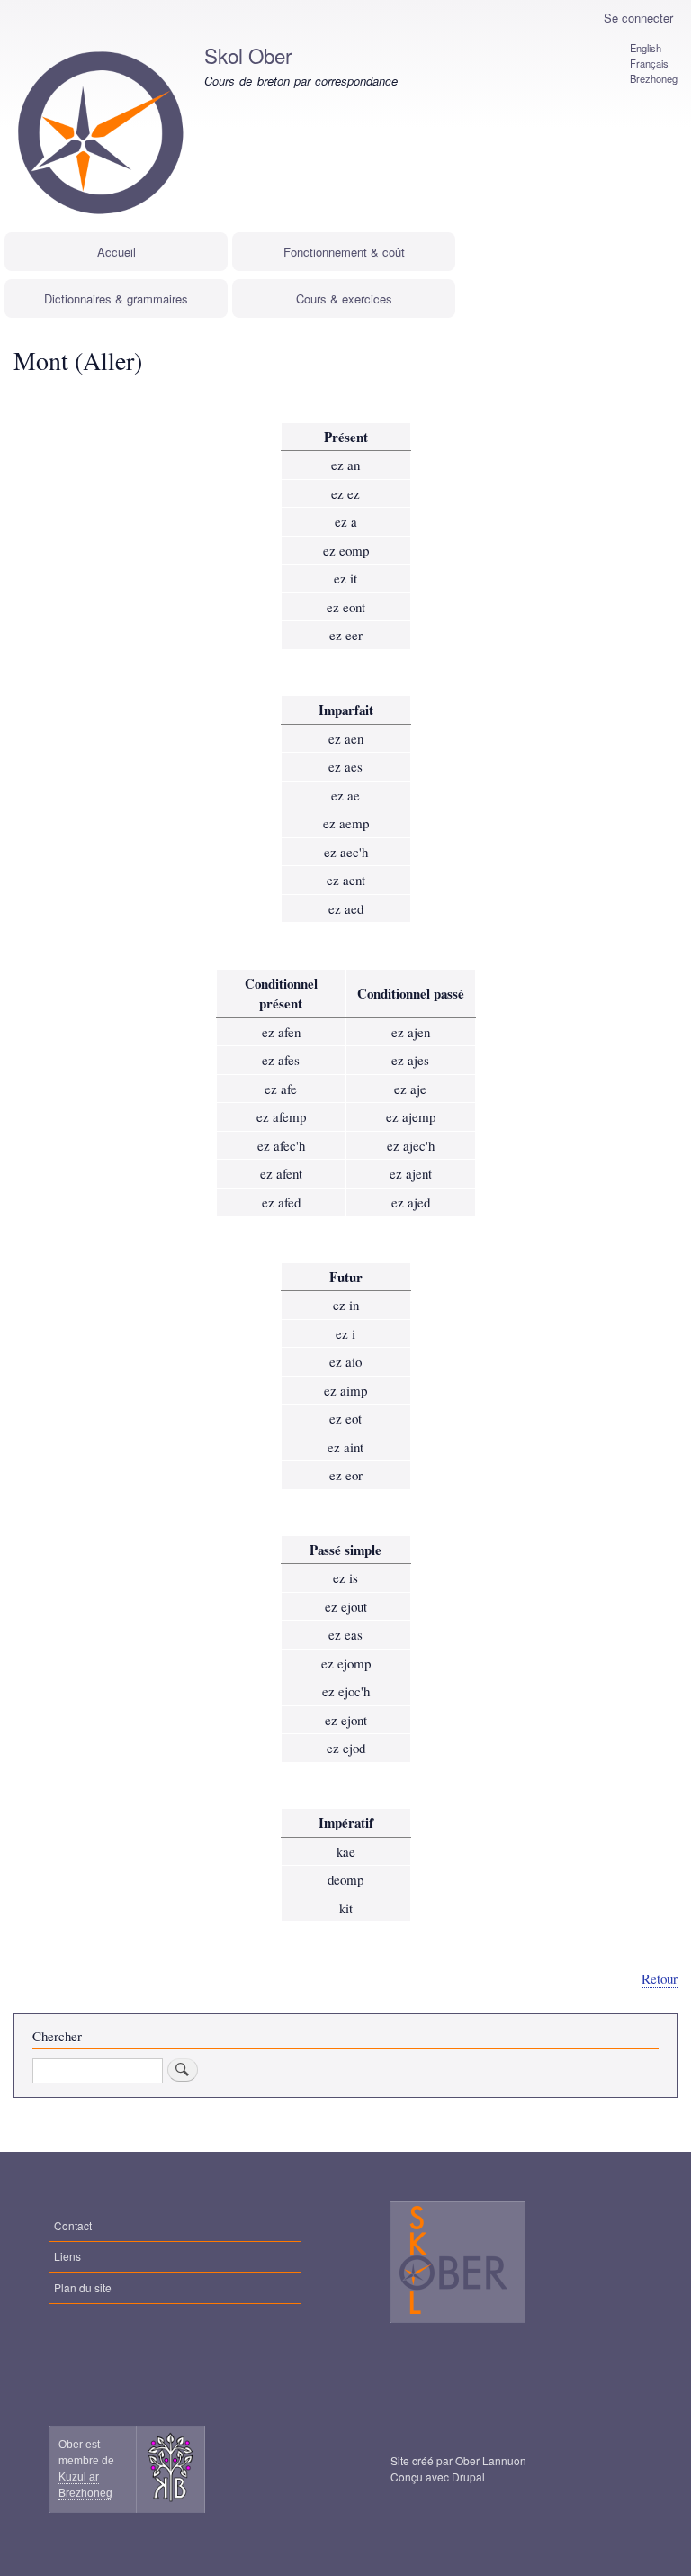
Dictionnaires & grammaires (116, 298)
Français (649, 63)
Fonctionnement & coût (344, 252)
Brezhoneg (654, 78)
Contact (73, 2225)
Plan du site (83, 2287)
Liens (67, 2256)
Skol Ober (248, 55)
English (646, 48)
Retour (660, 1978)
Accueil (117, 252)
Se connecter (638, 18)
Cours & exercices (344, 298)
